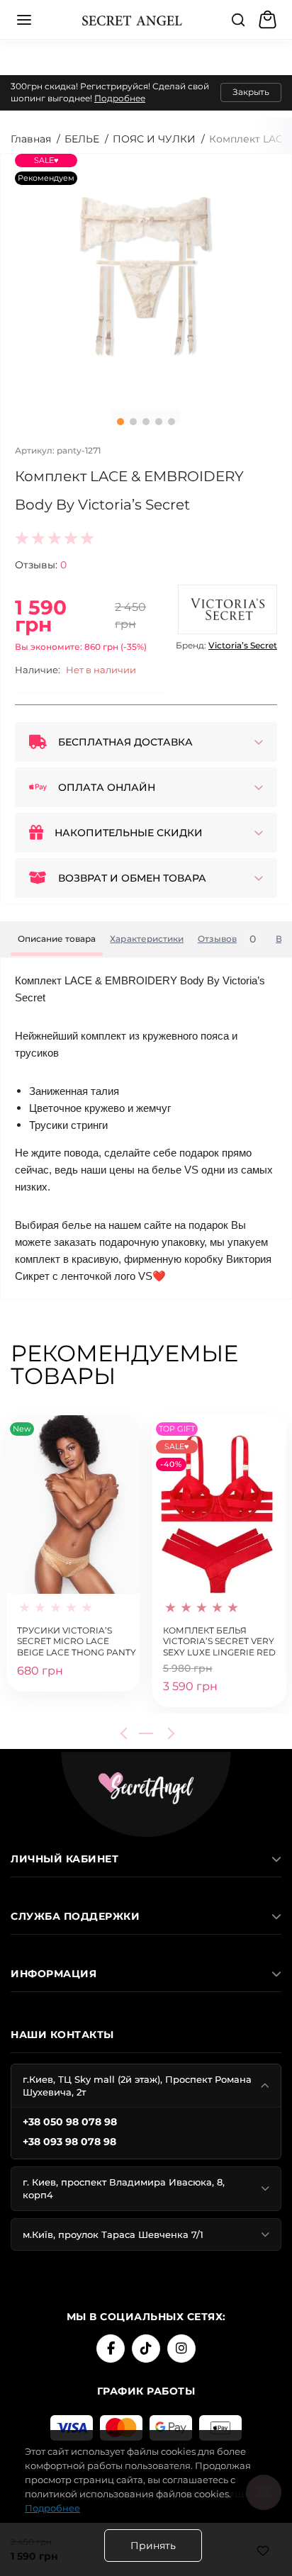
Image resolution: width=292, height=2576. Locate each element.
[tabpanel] (146, 276)
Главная (31, 139)
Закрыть (251, 92)
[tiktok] (146, 2349)
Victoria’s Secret (243, 645)
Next (169, 1733)
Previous (126, 1733)
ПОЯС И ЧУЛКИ (154, 139)
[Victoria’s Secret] (228, 609)
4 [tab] (159, 422)
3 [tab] (146, 422)
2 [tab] (133, 422)
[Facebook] (111, 2349)
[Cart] (269, 20)
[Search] (238, 20)
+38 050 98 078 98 (70, 2122)
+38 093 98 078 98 (69, 2142)
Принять (153, 2546)
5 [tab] (172, 422)
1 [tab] (120, 422)
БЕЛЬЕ (82, 139)
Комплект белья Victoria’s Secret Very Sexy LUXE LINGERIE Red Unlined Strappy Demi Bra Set (219, 1640)
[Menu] (24, 20)
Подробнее (120, 98)
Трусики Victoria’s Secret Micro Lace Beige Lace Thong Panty (77, 1640)
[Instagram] (181, 2349)
